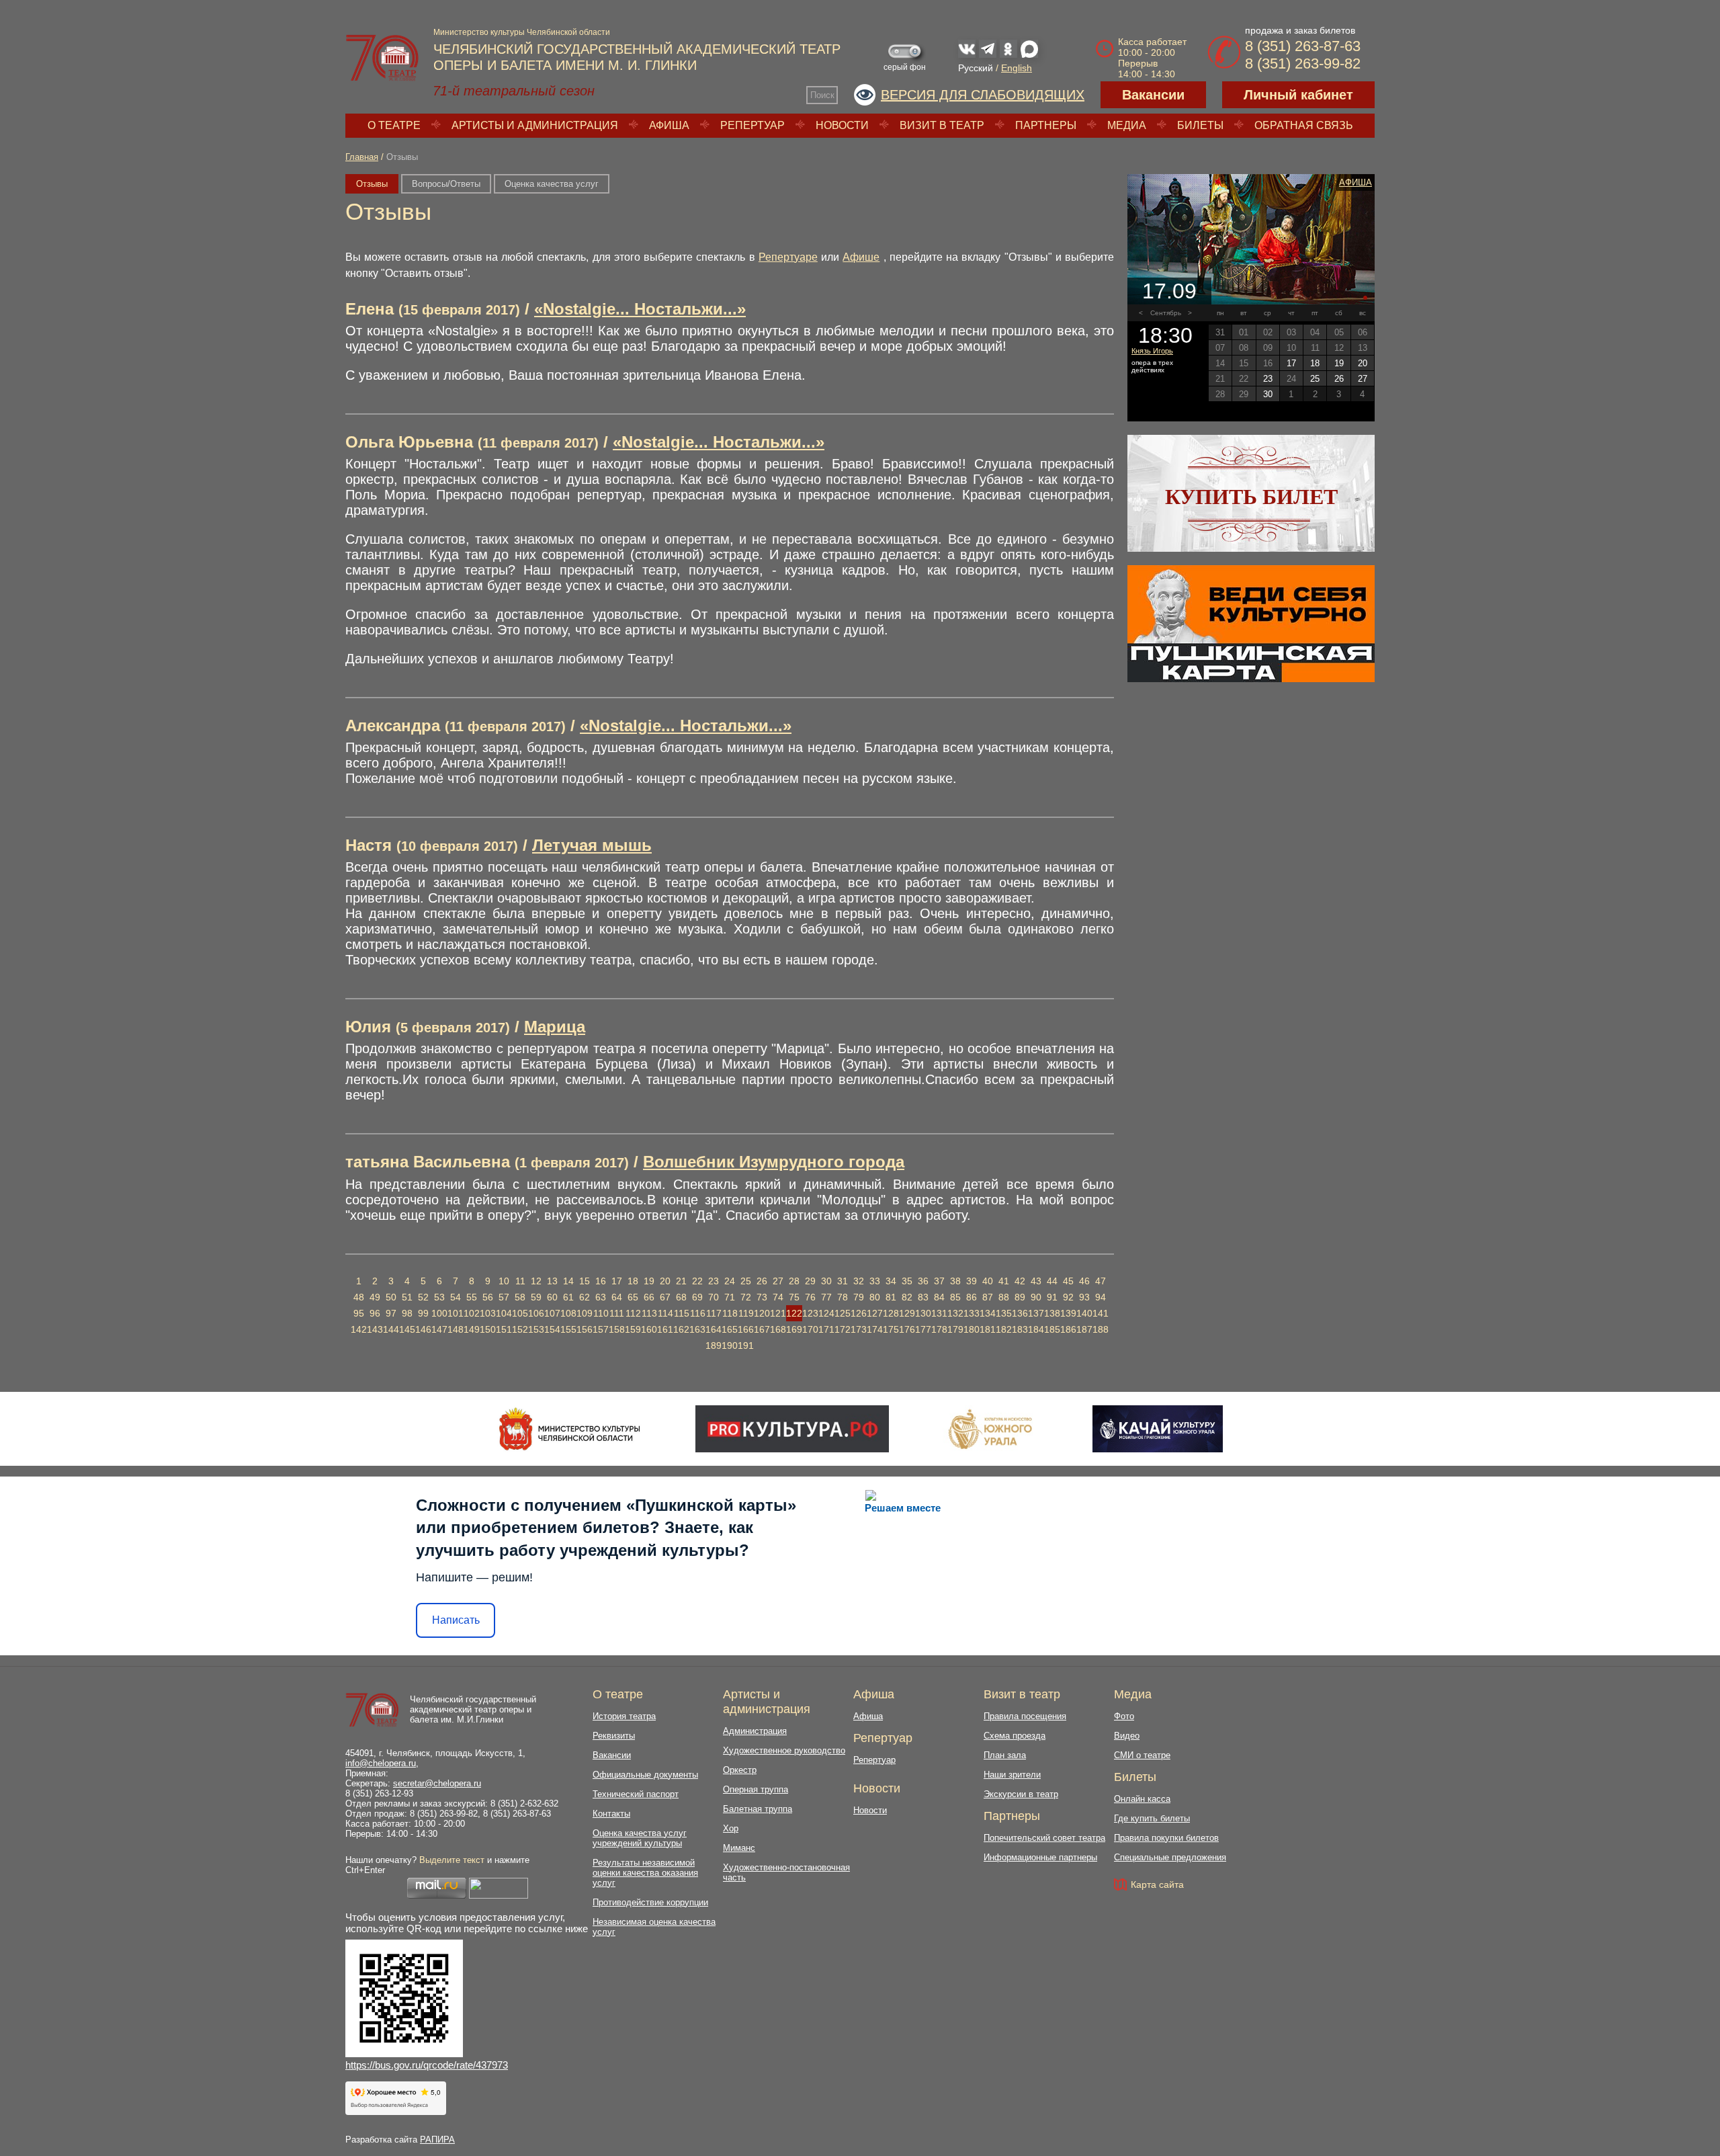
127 (875, 1313)
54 (456, 1297)
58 (520, 1297)
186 (1068, 1329)
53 (439, 1297)
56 (488, 1297)
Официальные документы (645, 1775)
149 (472, 1329)
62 (585, 1297)
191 (746, 1345)
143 (375, 1329)
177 (923, 1329)
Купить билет (1251, 497)
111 (617, 1313)
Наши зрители (1012, 1775)
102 (472, 1313)
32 (859, 1281)
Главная (362, 157)
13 (552, 1281)
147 (439, 1329)
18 (633, 1281)
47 (1101, 1281)
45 (1068, 1281)
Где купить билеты (1152, 1818)
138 (1052, 1313)
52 (423, 1297)
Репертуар (752, 125)
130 (923, 1313)
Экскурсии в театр (1021, 1794)
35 (907, 1281)
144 (391, 1329)
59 (536, 1297)
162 (681, 1329)
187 (1084, 1329)
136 (1020, 1313)
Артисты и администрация (535, 125)
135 (1004, 1313)
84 (939, 1297)
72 (746, 1297)
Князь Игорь (1152, 351)
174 (875, 1329)
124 (826, 1313)
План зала (1005, 1755)
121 (778, 1313)
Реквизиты (614, 1736)
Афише (861, 257)
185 (1052, 1329)
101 (456, 1313)
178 (939, 1329)
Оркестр (740, 1770)
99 (423, 1313)
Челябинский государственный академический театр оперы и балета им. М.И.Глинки (473, 1709)
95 (359, 1313)
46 (1084, 1281)
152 (520, 1329)
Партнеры (1046, 125)
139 (1068, 1313)
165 (730, 1329)
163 (697, 1329)
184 (1036, 1329)
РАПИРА (437, 2140)
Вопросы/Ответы (446, 184)
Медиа (1127, 125)
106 (536, 1313)
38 (955, 1281)
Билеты (1200, 125)
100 (439, 1313)
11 (520, 1281)
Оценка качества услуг (552, 184)
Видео (1127, 1736)
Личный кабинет (1298, 95)
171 (826, 1329)
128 (891, 1313)
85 (955, 1297)
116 (698, 1313)
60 (552, 1297)
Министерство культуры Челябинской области (522, 32)
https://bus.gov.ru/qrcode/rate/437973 (427, 2065)
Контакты (611, 1814)
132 (955, 1313)
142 (359, 1329)
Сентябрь (1166, 313)
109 (585, 1313)
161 (665, 1329)
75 (794, 1297)
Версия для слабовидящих (983, 95)
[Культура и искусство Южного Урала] (991, 1429)
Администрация (755, 1731)
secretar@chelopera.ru (437, 1783)
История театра (624, 1716)
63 (601, 1297)
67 (665, 1297)
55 (472, 1297)
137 (1036, 1313)
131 (939, 1313)
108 (568, 1313)
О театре (394, 125)
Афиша (669, 125)
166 (746, 1329)
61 (568, 1297)
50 (391, 1297)
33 (875, 1281)
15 (585, 1281)
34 (891, 1281)
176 (907, 1329)
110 (601, 1313)
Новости (842, 125)
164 (714, 1329)
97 (391, 1313)
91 (1052, 1297)
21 (681, 1281)
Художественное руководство (784, 1750)
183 (1020, 1329)
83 (923, 1297)
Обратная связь (1304, 125)
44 (1052, 1281)
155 (568, 1329)
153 (536, 1329)
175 (891, 1329)
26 (762, 1281)
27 (778, 1281)
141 (1101, 1313)
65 (633, 1297)
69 (697, 1297)
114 (665, 1313)
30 (826, 1281)
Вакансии (1153, 95)
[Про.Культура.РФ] (792, 1429)
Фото (1124, 1716)
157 (601, 1329)
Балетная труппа (758, 1809)
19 (649, 1281)
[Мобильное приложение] (1157, 1429)
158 (617, 1329)
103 (488, 1313)
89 (1020, 1297)
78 (843, 1297)
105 (520, 1313)
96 (375, 1313)
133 (972, 1313)
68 (681, 1297)
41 (1004, 1281)
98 (407, 1313)
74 (778, 1297)
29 (810, 1281)
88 (1004, 1297)
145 (407, 1329)
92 (1068, 1297)
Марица (555, 1027)
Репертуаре (788, 257)
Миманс (739, 1848)
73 (762, 1297)
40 (988, 1281)
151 (504, 1329)
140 (1084, 1313)
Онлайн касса (1142, 1799)
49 (375, 1297)
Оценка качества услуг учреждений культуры (640, 1838)
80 (875, 1297)
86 (972, 1297)
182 (1004, 1329)
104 (504, 1313)
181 (988, 1329)
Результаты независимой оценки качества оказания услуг (645, 1873)
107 (552, 1313)
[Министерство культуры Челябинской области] (569, 1429)
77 (826, 1297)
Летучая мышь (592, 845)
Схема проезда (1015, 1736)
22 (697, 1281)
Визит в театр (942, 125)
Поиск (822, 95)
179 (955, 1329)
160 (649, 1329)
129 (907, 1313)
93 (1084, 1297)
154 (552, 1329)
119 (746, 1313)
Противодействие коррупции (650, 1902)
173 (859, 1329)
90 (1036, 1297)
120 (762, 1313)
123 (810, 1313)
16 (601, 1281)
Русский (976, 68)
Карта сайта (1157, 1884)
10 (504, 1281)
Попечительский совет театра (1044, 1838)
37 (939, 1281)
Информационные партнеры (1040, 1857)
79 (859, 1297)
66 (649, 1297)
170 (810, 1329)
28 (794, 1281)
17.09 (1169, 291)
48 (359, 1297)
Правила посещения (1025, 1716)
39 (972, 1281)
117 (714, 1313)
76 (810, 1297)
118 (730, 1313)
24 (730, 1281)
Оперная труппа (756, 1789)
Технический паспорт (636, 1794)
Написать (456, 1620)
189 (714, 1345)
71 (730, 1297)
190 (730, 1345)
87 (988, 1297)
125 (843, 1313)
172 (843, 1329)
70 (714, 1297)
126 (859, 1313)
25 (746, 1281)
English (1017, 68)
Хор (731, 1828)
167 (762, 1329)
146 (423, 1329)
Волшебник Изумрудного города (774, 1162)
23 (714, 1281)
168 (778, 1329)
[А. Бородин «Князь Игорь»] (1251, 239)
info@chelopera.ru (381, 1763)
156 (585, 1329)
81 (891, 1297)
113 (649, 1313)
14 (568, 1281)
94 (1101, 1297)
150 (488, 1329)
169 (794, 1329)
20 (665, 1281)
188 (1101, 1329)
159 (633, 1329)
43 (1036, 1281)
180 (972, 1329)
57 (504, 1297)
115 (682, 1313)
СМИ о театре (1142, 1755)
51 (407, 1297)
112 (633, 1313)
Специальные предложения (1170, 1857)
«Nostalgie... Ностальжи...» (640, 309)
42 (1020, 1281)
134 (988, 1313)
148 (456, 1329)
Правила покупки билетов (1166, 1838)
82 (907, 1297)
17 (617, 1281)
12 (536, 1281)
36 (923, 1281)
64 (617, 1297)
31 (843, 1281)
